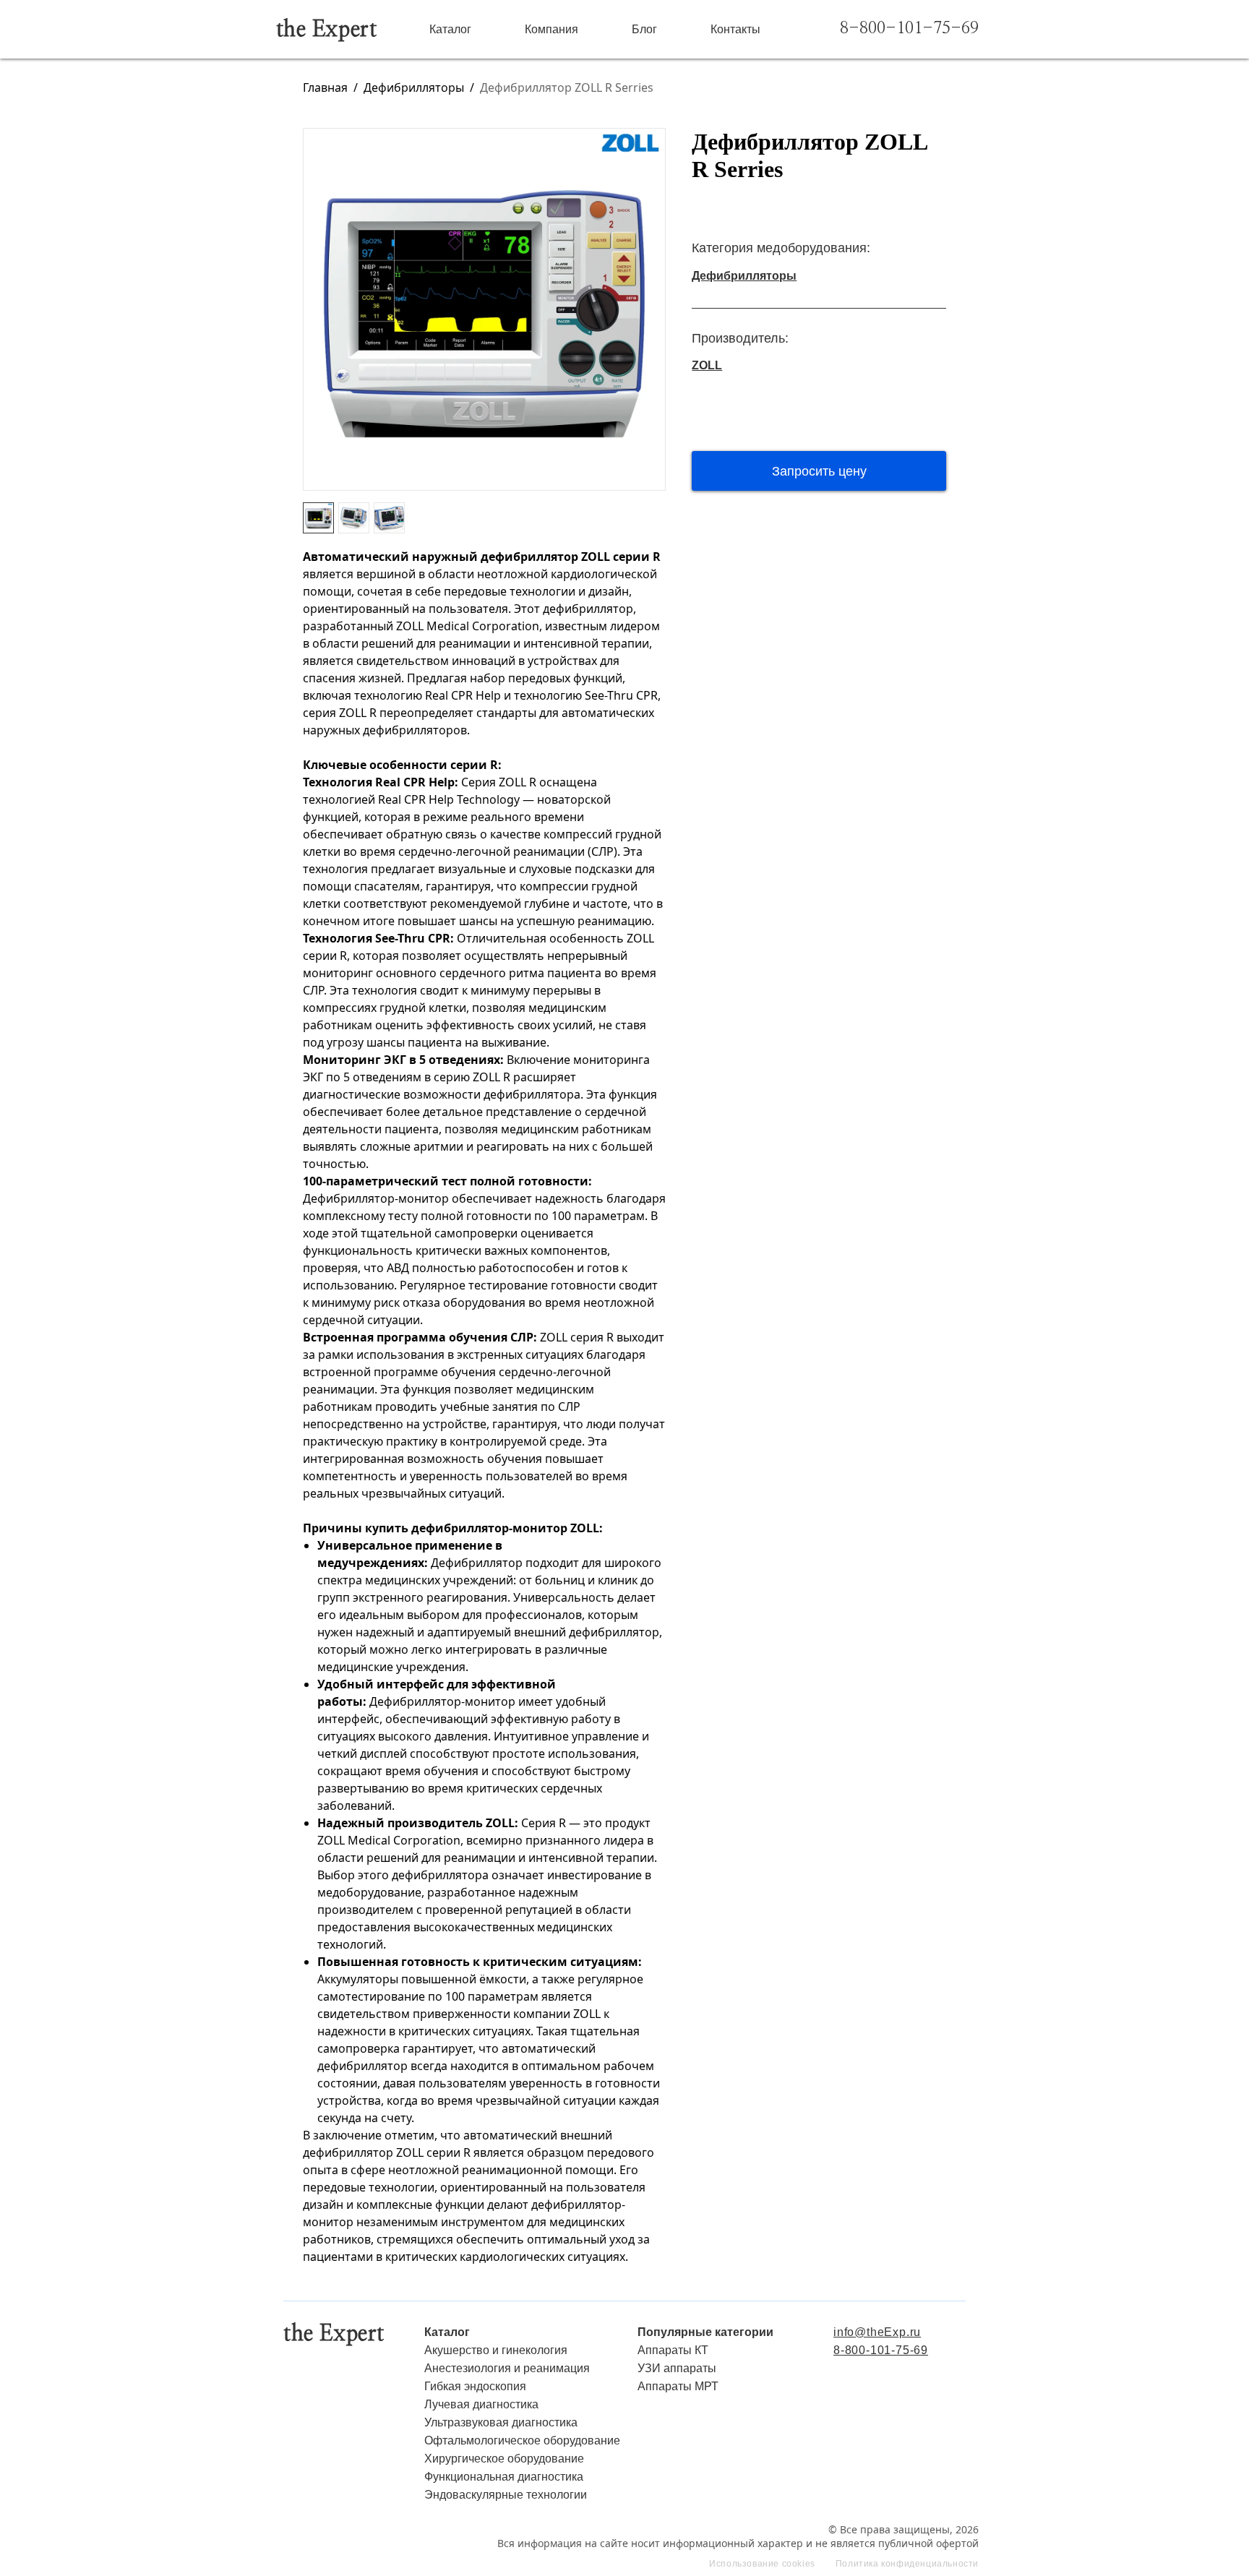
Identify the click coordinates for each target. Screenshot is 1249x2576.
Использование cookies (762, 2564)
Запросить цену (819, 471)
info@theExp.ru (877, 2332)
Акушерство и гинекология (496, 2350)
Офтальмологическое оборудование (522, 2440)
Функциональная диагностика (504, 2477)
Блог (644, 29)
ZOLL (707, 365)
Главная (325, 87)
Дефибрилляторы (414, 87)
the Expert (327, 30)
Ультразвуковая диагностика (501, 2422)
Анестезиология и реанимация (507, 2368)
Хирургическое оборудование (504, 2459)
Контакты (735, 29)
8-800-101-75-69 (909, 29)
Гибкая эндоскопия (475, 2386)
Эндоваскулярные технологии (506, 2495)
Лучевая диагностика (481, 2404)
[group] (484, 309)
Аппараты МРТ (678, 2386)
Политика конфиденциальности (907, 2564)
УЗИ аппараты (677, 2368)
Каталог (450, 29)
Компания (551, 29)
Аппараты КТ (673, 2350)
